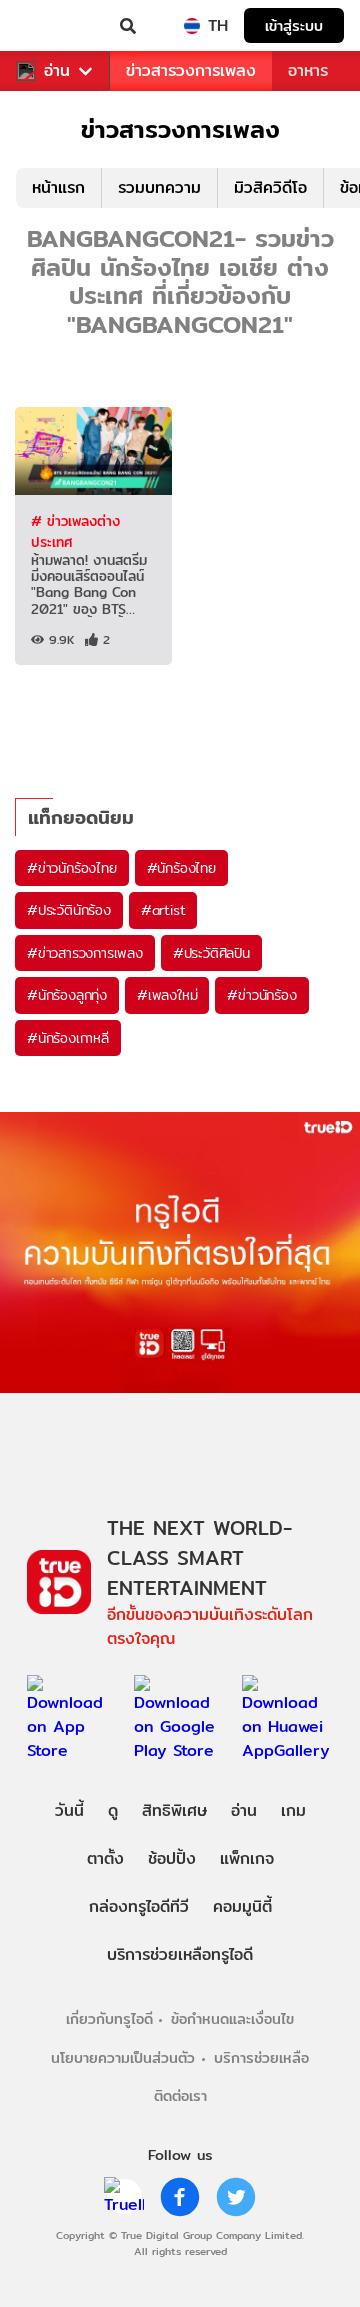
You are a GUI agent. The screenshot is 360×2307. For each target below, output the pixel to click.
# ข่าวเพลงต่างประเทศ (75, 531)
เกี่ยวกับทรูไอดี (109, 2018)
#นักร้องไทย (181, 868)
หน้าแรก (58, 187)
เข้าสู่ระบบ (294, 25)
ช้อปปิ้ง (172, 1858)
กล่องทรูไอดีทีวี (139, 1906)
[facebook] (180, 2197)
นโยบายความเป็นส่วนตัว (123, 2057)
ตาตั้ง (105, 1858)
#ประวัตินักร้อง (69, 910)
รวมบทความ (159, 187)
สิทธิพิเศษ (174, 1810)
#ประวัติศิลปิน (211, 953)
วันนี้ (69, 1810)
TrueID (56, 26)
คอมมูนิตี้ (242, 1906)
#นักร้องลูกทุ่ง (67, 995)
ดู (113, 1810)
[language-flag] (192, 26)
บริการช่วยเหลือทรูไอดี (180, 1954)
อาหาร (308, 70)
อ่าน (57, 71)
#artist (163, 910)
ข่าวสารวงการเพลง (191, 70)
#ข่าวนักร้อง (261, 995)
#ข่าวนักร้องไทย (72, 868)
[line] (124, 2197)
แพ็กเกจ (247, 1858)
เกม (293, 1810)
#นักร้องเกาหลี (68, 1038)
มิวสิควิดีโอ (270, 187)
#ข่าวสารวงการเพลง (85, 953)
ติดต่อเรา (180, 2095)
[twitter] (236, 2197)
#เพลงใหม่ (167, 995)
